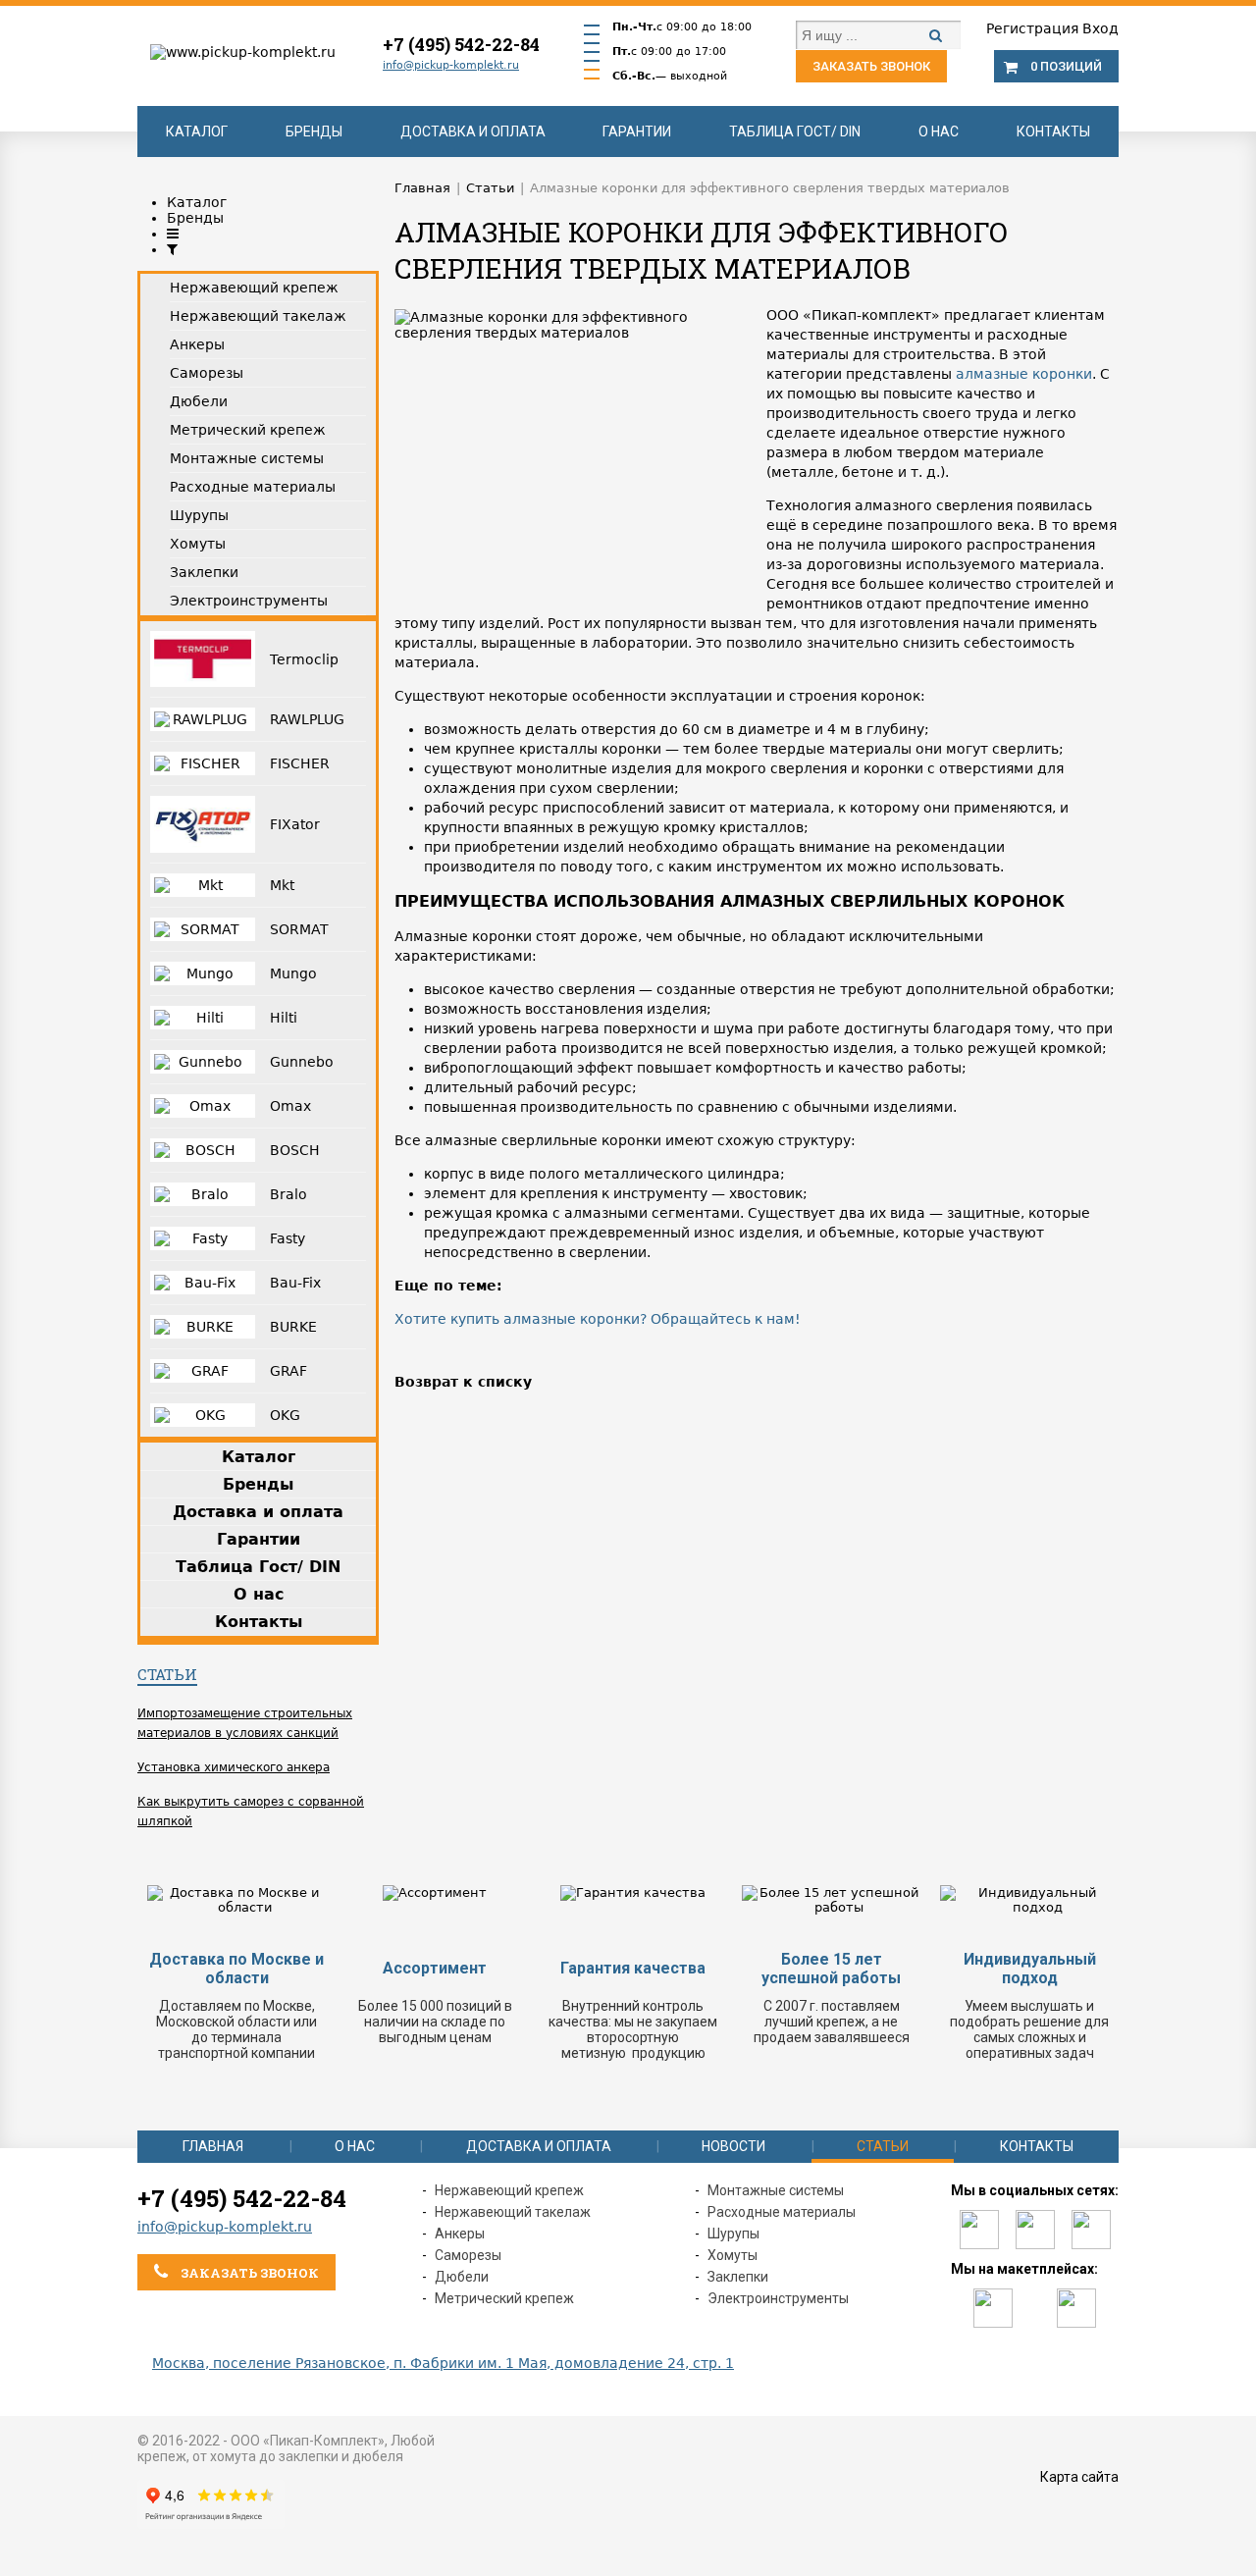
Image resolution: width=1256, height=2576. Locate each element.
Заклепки (738, 2277)
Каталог (197, 131)
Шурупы (733, 2234)
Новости (733, 2146)
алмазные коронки (1024, 374)
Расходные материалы (782, 2212)
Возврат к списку (463, 1382)
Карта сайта (1079, 2477)
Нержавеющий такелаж (513, 2212)
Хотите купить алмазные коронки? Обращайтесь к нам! (598, 1319)
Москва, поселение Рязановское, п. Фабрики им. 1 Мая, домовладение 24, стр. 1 (443, 2363)
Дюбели (462, 2277)
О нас (939, 131)
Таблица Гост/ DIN (795, 131)
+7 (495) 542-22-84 (461, 44)
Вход (1100, 28)
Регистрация (1032, 28)
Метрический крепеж (504, 2298)
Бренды (314, 131)
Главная (213, 2146)
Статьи (167, 1674)
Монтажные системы (776, 2190)
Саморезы (468, 2255)
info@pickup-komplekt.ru (451, 65)
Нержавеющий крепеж (509, 2190)
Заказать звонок (871, 66)
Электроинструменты (778, 2298)
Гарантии (637, 131)
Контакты (1053, 131)
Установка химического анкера (234, 1767)
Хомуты (733, 2255)
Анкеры (460, 2234)
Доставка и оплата (473, 131)
